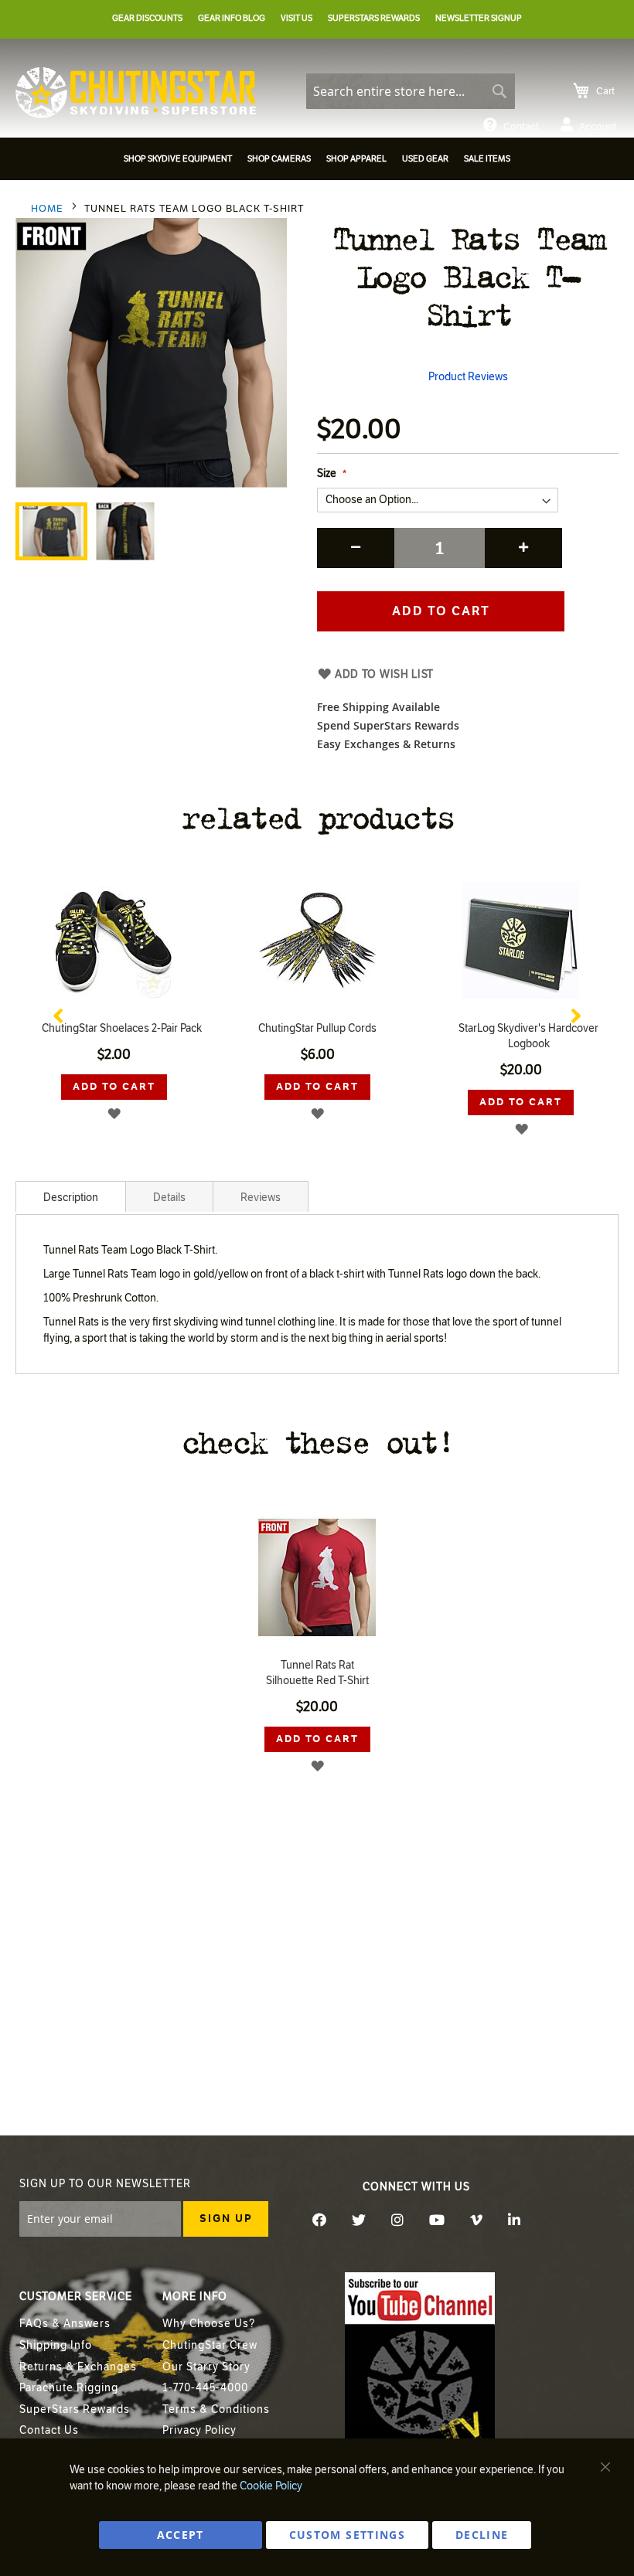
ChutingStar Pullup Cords (317, 1028)
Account (598, 127)
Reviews (261, 1198)
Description (71, 1198)
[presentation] (58, 1012)
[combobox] (411, 91)
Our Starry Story (206, 2367)
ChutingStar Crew (210, 2345)
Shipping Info (56, 2345)
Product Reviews (468, 377)
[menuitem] (178, 159)
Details (169, 1198)
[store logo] (136, 93)
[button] (125, 531)
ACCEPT (181, 2535)
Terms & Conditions (216, 2409)
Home (47, 209)
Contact (521, 127)
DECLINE (482, 2535)
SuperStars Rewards (75, 2409)
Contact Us (49, 2430)
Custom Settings (347, 2535)
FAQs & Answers (65, 2324)
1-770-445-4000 (205, 2388)
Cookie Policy (271, 2486)
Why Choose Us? (209, 2324)
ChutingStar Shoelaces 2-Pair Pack (122, 1028)
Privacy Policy (199, 2430)
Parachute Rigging (69, 2388)
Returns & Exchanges (78, 2367)
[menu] (317, 161)
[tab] (71, 1196)
